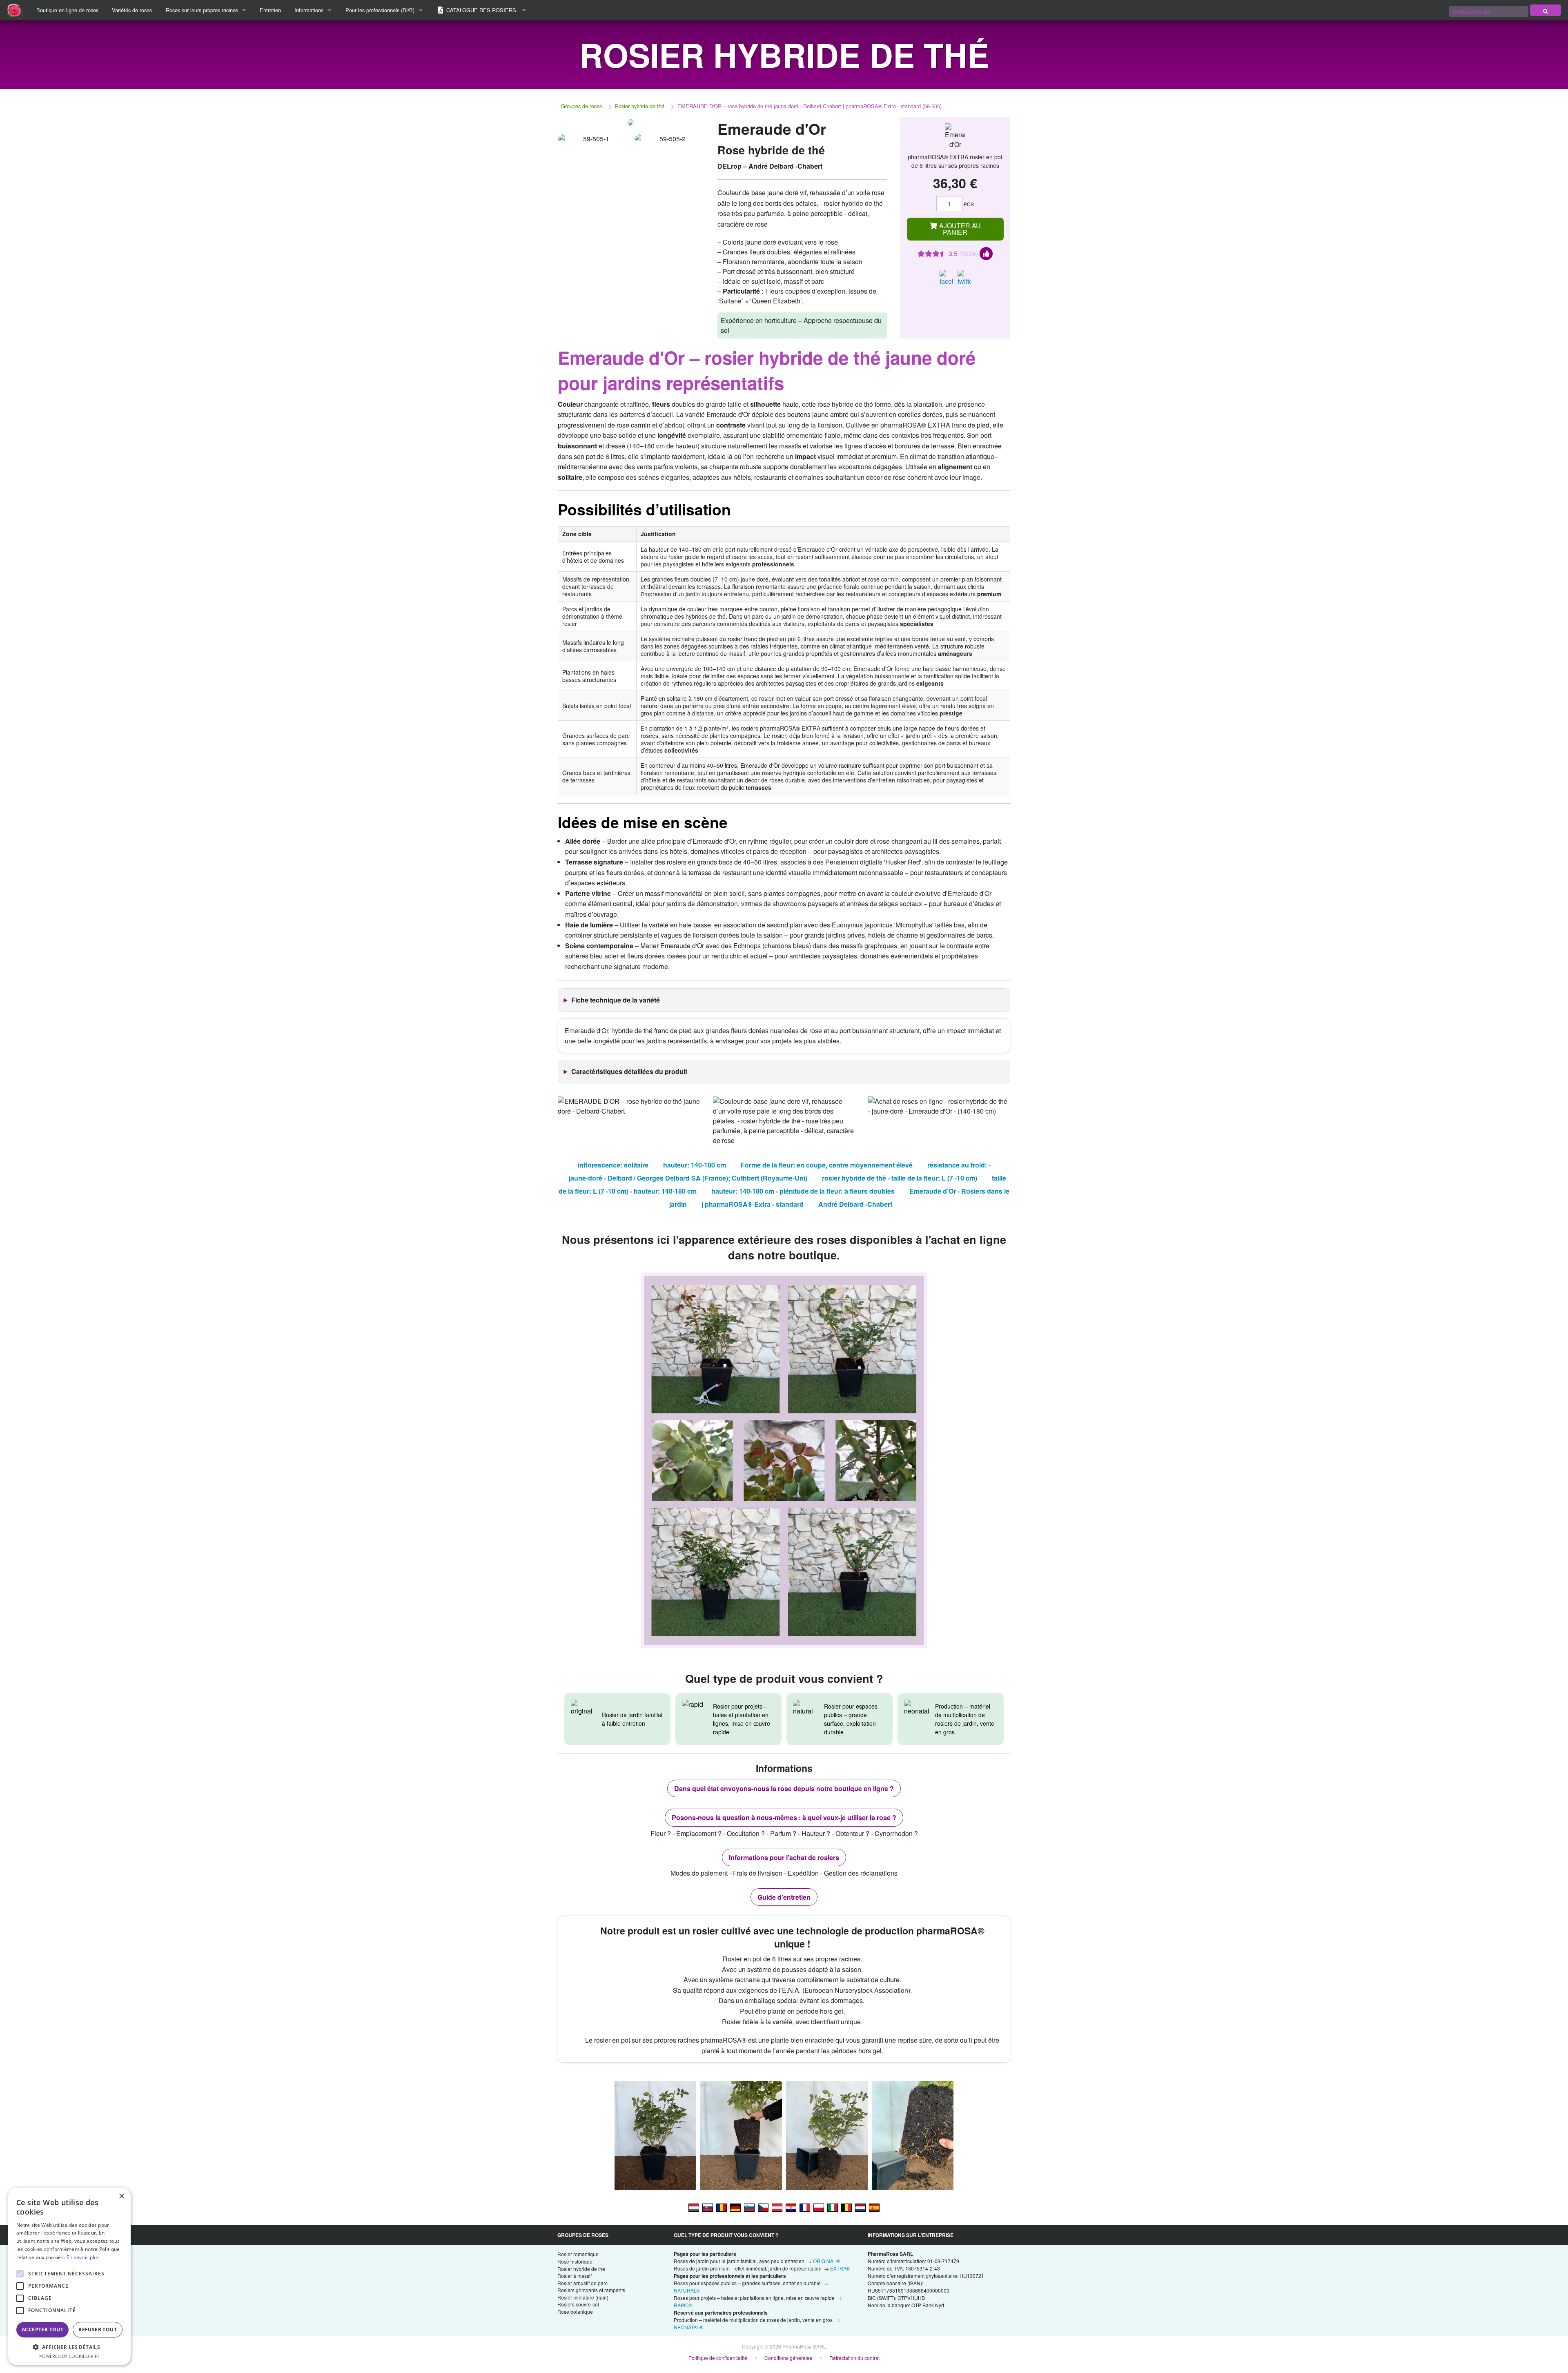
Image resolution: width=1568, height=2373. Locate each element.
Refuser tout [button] (98, 2330)
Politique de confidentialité (718, 2358)
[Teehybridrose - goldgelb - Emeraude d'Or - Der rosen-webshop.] (735, 2207)
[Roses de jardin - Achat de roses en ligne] (1546, 10)
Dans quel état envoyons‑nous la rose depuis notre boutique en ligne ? (784, 1788)
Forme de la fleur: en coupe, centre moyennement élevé (827, 1165)
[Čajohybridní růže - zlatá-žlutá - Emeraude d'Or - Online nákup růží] (763, 2207)
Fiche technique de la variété (616, 1000)
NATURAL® (687, 2290)
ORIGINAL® (826, 2261)
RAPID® (683, 2305)
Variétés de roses (132, 10)
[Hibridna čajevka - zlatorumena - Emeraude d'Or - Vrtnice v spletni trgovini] (749, 2207)
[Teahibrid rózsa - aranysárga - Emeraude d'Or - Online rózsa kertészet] (694, 2207)
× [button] (121, 2196)
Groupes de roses (581, 106)
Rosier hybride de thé (640, 106)
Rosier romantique (578, 2254)
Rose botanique (575, 2312)
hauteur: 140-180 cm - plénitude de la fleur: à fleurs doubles (803, 1191)
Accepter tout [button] (42, 2330)
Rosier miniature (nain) (583, 2297)
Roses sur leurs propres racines (202, 10)
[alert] (69, 2276)
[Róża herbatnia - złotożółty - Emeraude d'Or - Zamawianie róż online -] (819, 2207)
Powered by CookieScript (70, 2356)
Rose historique (575, 2261)
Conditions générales (788, 2358)
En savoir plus (83, 2257)
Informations (309, 10)
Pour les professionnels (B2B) (380, 10)
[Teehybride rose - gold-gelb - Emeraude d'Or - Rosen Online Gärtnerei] (777, 2207)
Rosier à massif (575, 2276)
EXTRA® (840, 2268)
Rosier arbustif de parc (582, 2283)
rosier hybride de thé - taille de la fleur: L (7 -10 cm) (900, 1178)
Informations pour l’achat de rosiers (784, 1857)
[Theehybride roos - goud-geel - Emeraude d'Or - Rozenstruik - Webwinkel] (860, 2207)
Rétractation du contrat (854, 2358)
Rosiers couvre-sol (578, 2304)
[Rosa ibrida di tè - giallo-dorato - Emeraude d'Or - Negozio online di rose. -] (833, 2207)
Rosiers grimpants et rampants (591, 2290)
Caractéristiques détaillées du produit (629, 1071)
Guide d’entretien (784, 1897)
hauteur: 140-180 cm (695, 1165)
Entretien (270, 10)
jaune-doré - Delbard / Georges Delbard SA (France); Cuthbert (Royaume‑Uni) (688, 1178)
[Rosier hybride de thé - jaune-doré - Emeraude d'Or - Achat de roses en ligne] (805, 2207)
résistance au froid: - (959, 1165)
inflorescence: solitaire (613, 1165)
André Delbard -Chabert (855, 1204)
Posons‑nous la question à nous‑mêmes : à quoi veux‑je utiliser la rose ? (784, 1817)
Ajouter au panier (959, 229)
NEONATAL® (688, 2327)
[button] (69, 2347)
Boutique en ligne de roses (67, 10)
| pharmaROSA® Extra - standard (753, 1204)
